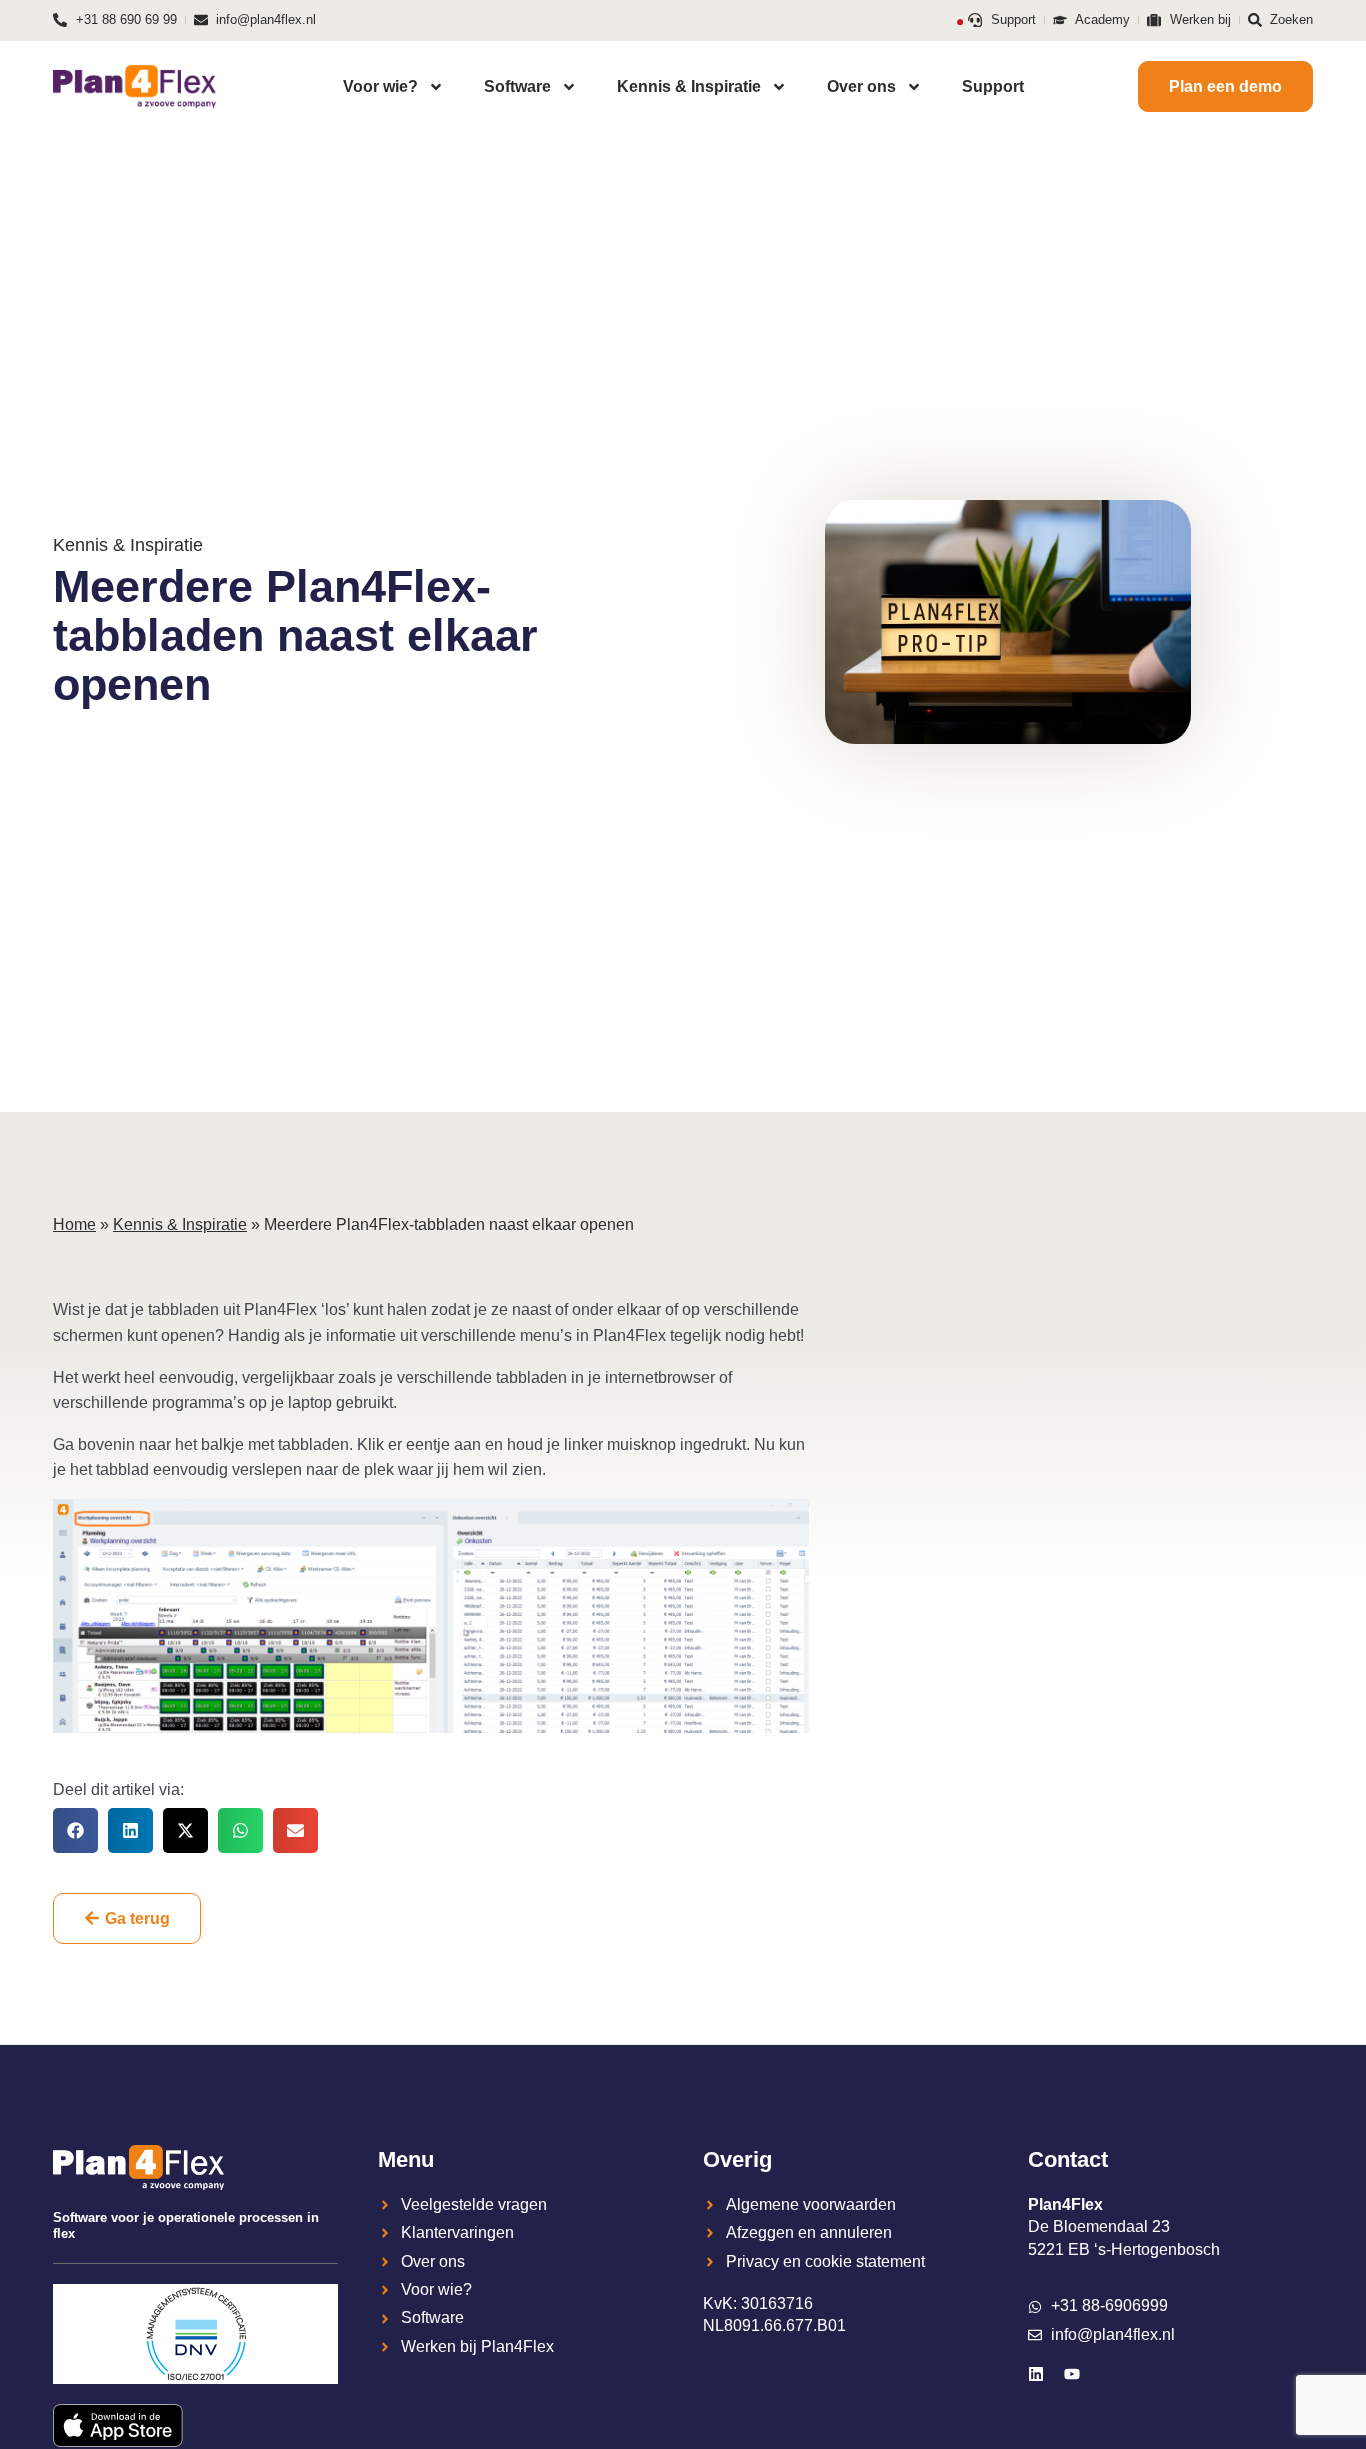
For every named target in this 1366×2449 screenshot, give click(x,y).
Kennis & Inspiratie (689, 86)
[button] (75, 1830)
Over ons (861, 86)
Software (517, 86)
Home (74, 1224)
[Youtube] (1072, 2374)
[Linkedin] (1036, 2374)
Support (993, 86)
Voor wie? (380, 86)
